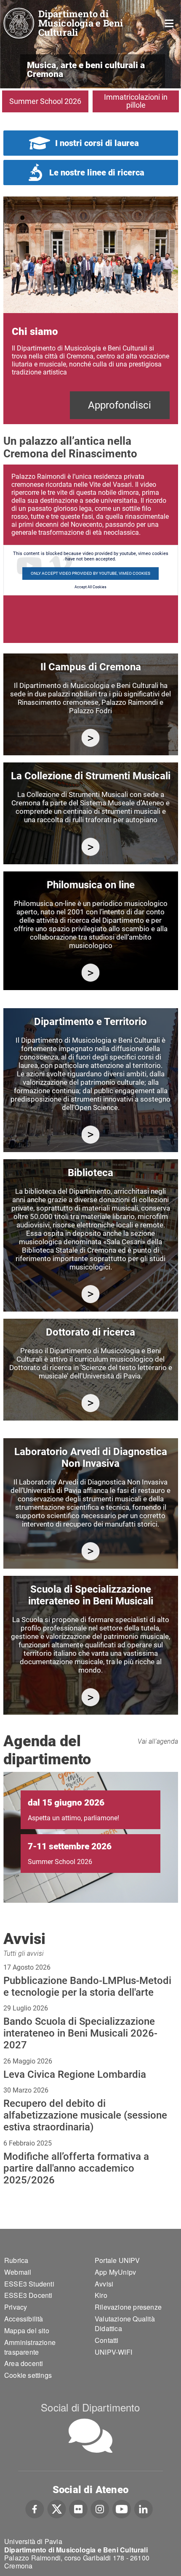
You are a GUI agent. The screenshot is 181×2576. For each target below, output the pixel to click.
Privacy (16, 2307)
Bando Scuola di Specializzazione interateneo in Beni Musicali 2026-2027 (80, 2033)
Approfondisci (120, 405)
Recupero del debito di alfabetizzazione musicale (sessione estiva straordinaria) (85, 2115)
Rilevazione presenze (128, 2307)
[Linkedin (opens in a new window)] (143, 2508)
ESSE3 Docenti (28, 2295)
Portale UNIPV (117, 2260)
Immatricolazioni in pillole (136, 101)
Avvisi (104, 2284)
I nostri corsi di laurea (97, 143)
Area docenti (24, 2363)
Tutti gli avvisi (24, 1953)
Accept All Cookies (90, 587)
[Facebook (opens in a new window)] (35, 2508)
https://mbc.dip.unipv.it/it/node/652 (91, 1551)
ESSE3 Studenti (29, 2284)
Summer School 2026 (45, 101)
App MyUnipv (115, 2272)
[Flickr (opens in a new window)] (78, 2508)
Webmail (18, 2272)
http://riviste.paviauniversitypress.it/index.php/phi (91, 973)
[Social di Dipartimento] (90, 2436)
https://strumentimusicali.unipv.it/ (91, 847)
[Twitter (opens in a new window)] (57, 2508)
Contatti (107, 2340)
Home (169, 23)
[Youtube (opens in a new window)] (122, 2508)
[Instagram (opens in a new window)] (100, 2508)
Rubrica (16, 2260)
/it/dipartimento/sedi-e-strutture (91, 738)
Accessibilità (24, 2319)
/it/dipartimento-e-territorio (91, 1135)
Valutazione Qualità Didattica (125, 2324)
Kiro (101, 2295)
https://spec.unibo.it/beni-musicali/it (91, 1697)
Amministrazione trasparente (30, 2347)
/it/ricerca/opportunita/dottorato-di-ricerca (91, 1403)
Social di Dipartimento (90, 2407)
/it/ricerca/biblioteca (91, 1294)
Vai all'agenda (158, 1741)
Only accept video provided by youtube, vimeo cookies (90, 573)
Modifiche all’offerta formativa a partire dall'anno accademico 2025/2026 (76, 2168)
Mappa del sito (27, 2330)
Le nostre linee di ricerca (97, 173)
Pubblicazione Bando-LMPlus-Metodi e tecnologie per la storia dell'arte (87, 1986)
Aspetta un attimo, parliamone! (73, 1818)
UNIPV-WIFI (113, 2352)
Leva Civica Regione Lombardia (75, 2074)
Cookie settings (28, 2375)
